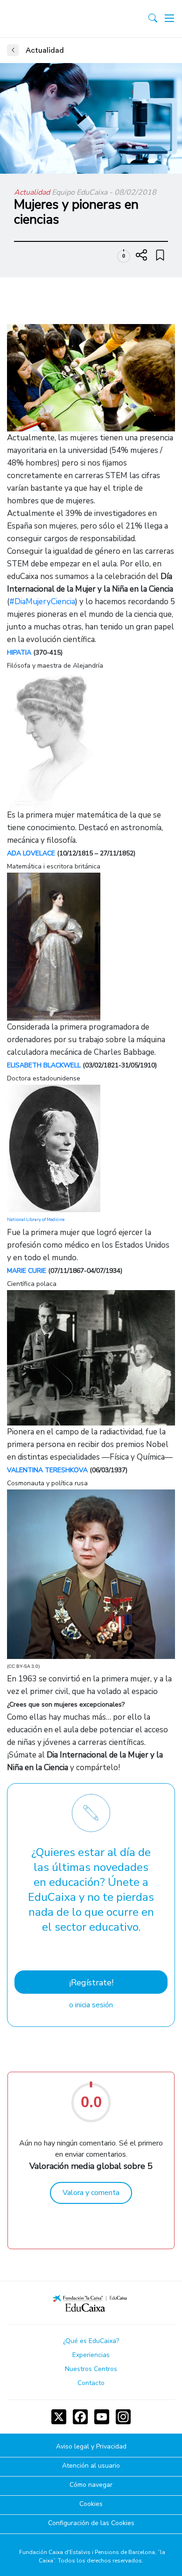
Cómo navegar (91, 2485)
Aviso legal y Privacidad (91, 2447)
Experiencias (91, 2355)
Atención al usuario (91, 2466)
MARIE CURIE (27, 1271)
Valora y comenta (91, 2193)
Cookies (91, 2504)
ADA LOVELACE (31, 853)
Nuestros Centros (91, 2369)
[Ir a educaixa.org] (48, 19)
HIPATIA (19, 653)
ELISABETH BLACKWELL (44, 1065)
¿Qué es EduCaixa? (91, 2341)
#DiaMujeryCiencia (42, 602)
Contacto (91, 2383)
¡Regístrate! (91, 1983)
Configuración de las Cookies (91, 2523)
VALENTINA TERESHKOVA (47, 1470)
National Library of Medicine (36, 1220)
